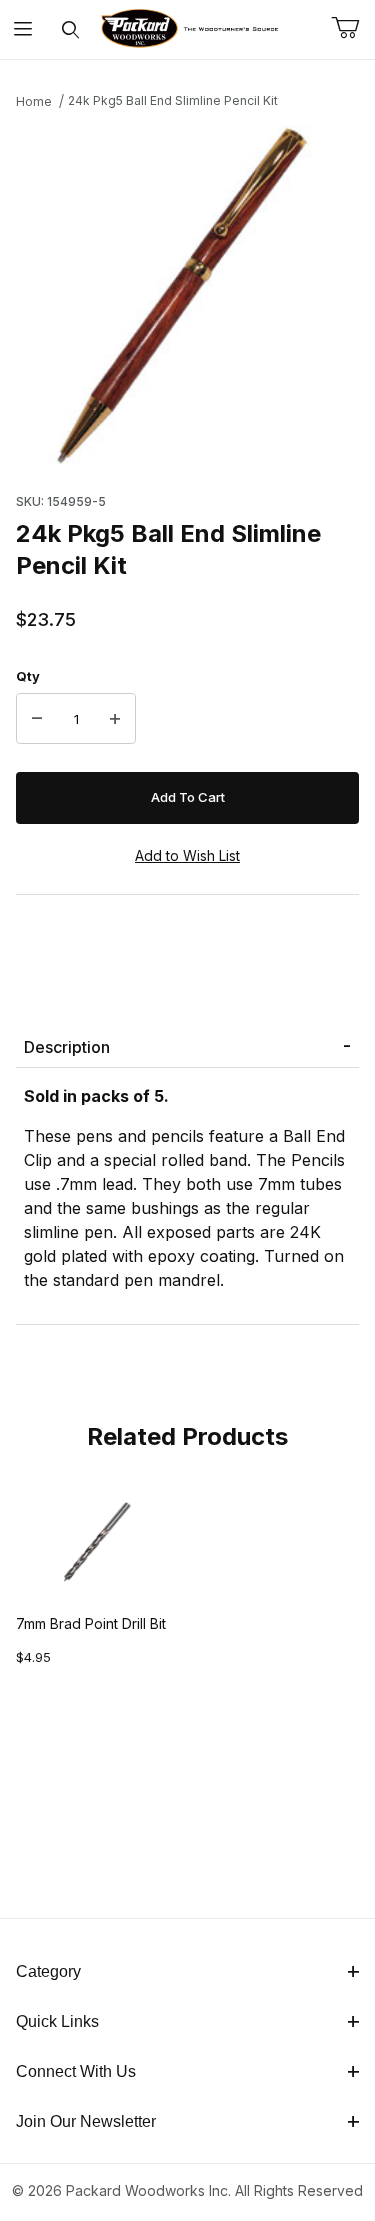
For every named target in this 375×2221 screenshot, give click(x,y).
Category (48, 1971)
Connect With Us (76, 2071)
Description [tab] (67, 1047)
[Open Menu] (23, 29)
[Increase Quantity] (115, 719)
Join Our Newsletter (86, 2121)
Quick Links (57, 2021)
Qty (28, 676)
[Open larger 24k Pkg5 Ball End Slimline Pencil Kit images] (187, 296)
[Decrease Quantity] (37, 719)
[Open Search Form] (70, 29)
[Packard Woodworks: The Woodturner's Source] (187, 27)
